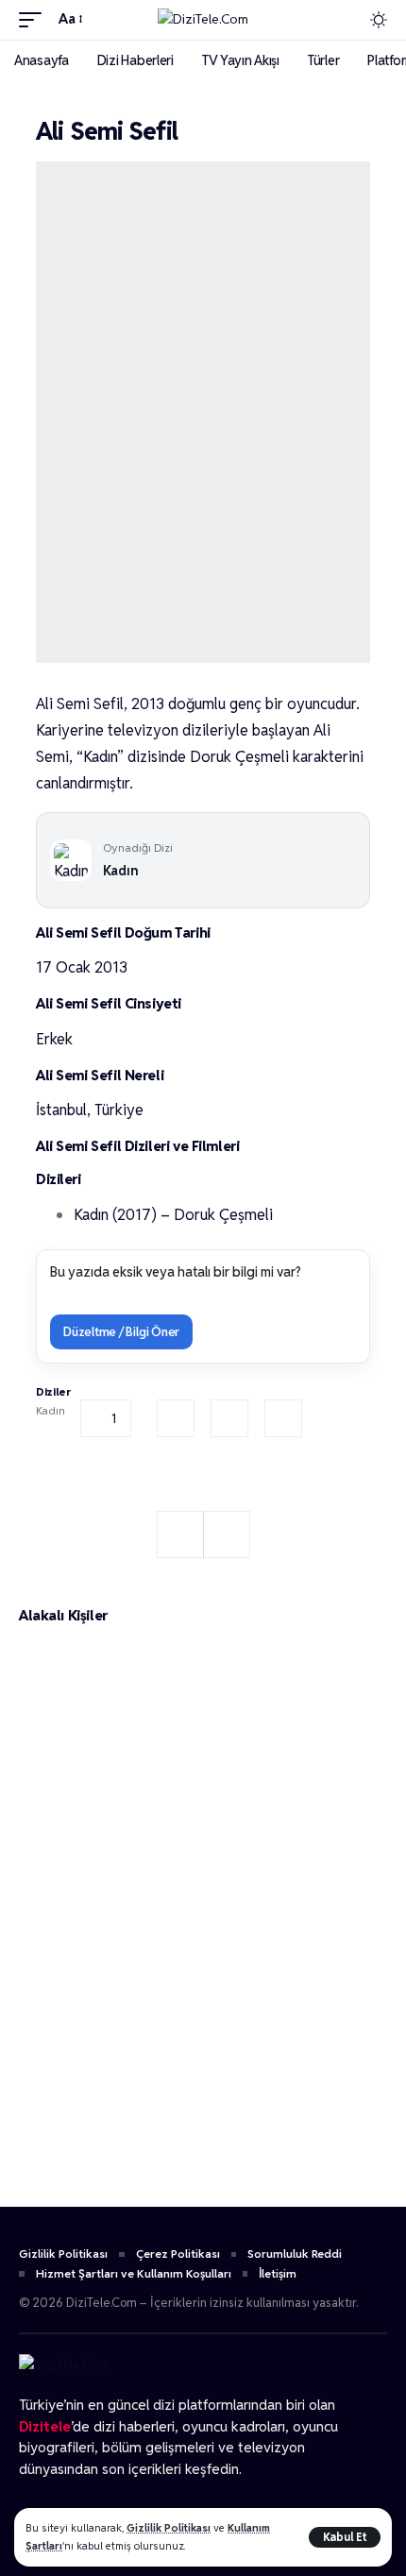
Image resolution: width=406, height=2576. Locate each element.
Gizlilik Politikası (169, 2528)
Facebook (176, 1418)
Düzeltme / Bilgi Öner (121, 1332)
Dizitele (45, 2426)
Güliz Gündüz (102, 2165)
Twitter (229, 1418)
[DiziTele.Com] (203, 20)
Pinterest (283, 1418)
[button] (345, 2537)
